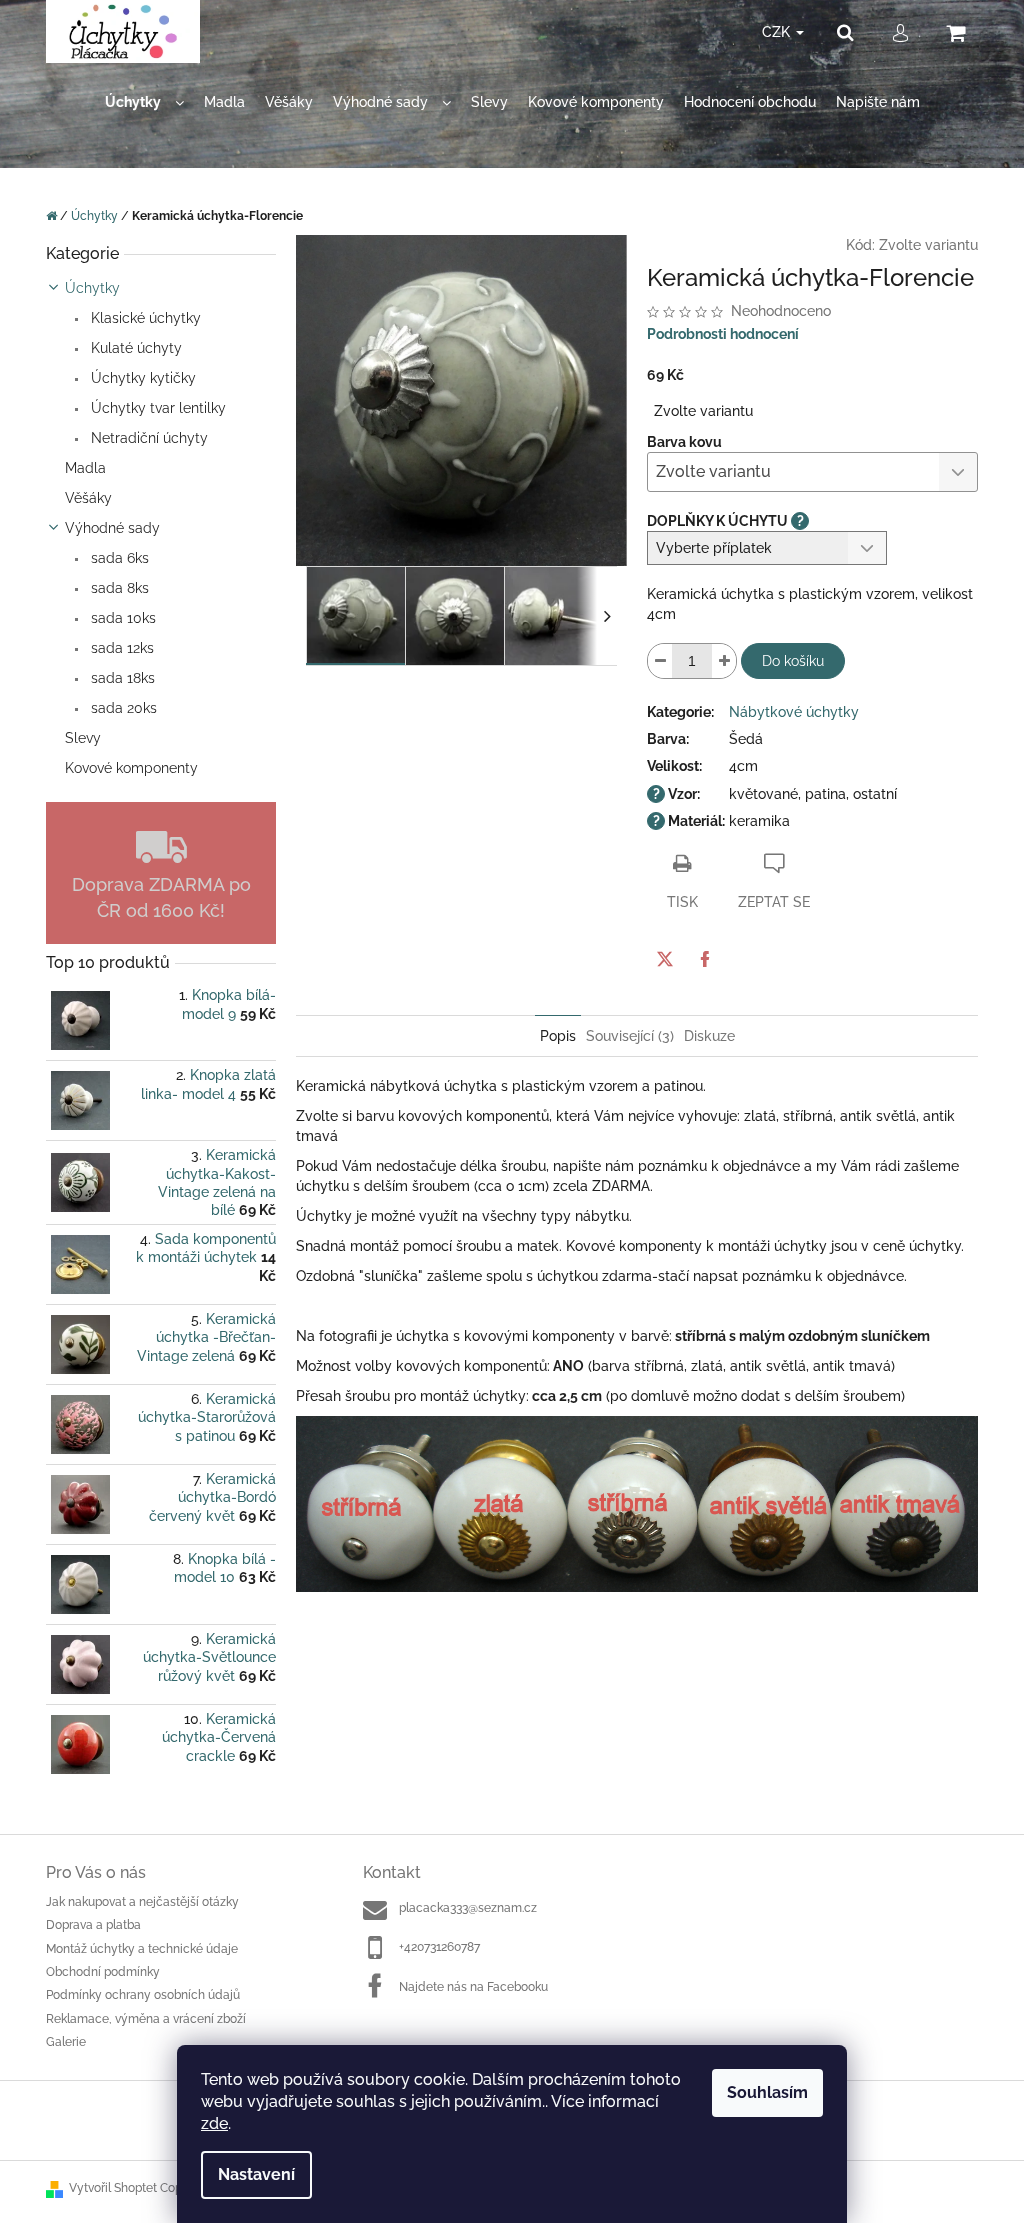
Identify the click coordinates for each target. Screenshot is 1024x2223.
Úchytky (92, 288)
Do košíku (793, 661)
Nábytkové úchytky (794, 712)
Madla (85, 468)
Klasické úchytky (144, 318)
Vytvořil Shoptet (113, 2188)
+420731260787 (439, 1947)
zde (214, 2123)
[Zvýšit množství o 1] (724, 661)
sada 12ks (120, 648)
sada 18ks (121, 678)
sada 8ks (118, 588)
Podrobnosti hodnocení (723, 334)
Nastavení (256, 2174)
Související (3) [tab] (630, 1036)
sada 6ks (118, 558)
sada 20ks (122, 708)
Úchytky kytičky (141, 378)
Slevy (83, 738)
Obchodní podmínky (103, 1972)
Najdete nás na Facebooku (473, 1987)
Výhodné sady (112, 528)
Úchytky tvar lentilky (156, 408)
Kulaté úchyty (134, 348)
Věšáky (88, 498)
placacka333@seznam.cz (468, 1908)
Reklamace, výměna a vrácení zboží (146, 2019)
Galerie (66, 2042)
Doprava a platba (93, 1925)
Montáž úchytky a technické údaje (142, 1949)
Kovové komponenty (131, 768)
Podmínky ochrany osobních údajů (143, 1995)
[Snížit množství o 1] (660, 661)
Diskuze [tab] (709, 1036)
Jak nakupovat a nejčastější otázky (142, 1902)
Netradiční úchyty (147, 438)
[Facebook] (705, 959)
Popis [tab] (558, 1036)
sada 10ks (121, 618)
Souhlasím (767, 2092)
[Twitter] (665, 959)
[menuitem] (144, 102)
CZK (778, 32)
